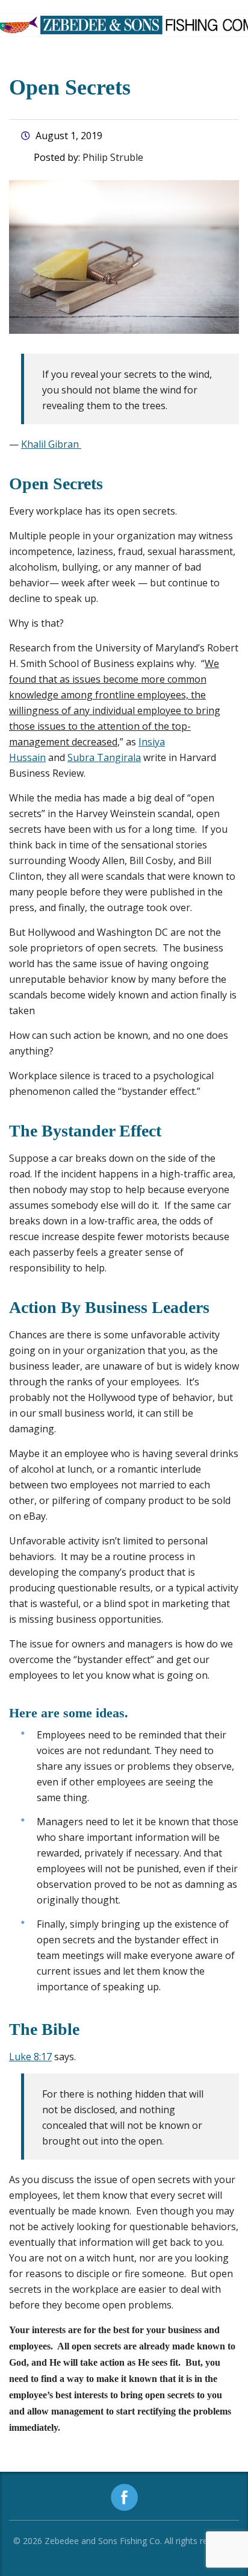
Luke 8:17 (30, 2057)
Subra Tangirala (104, 757)
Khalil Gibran (51, 444)
